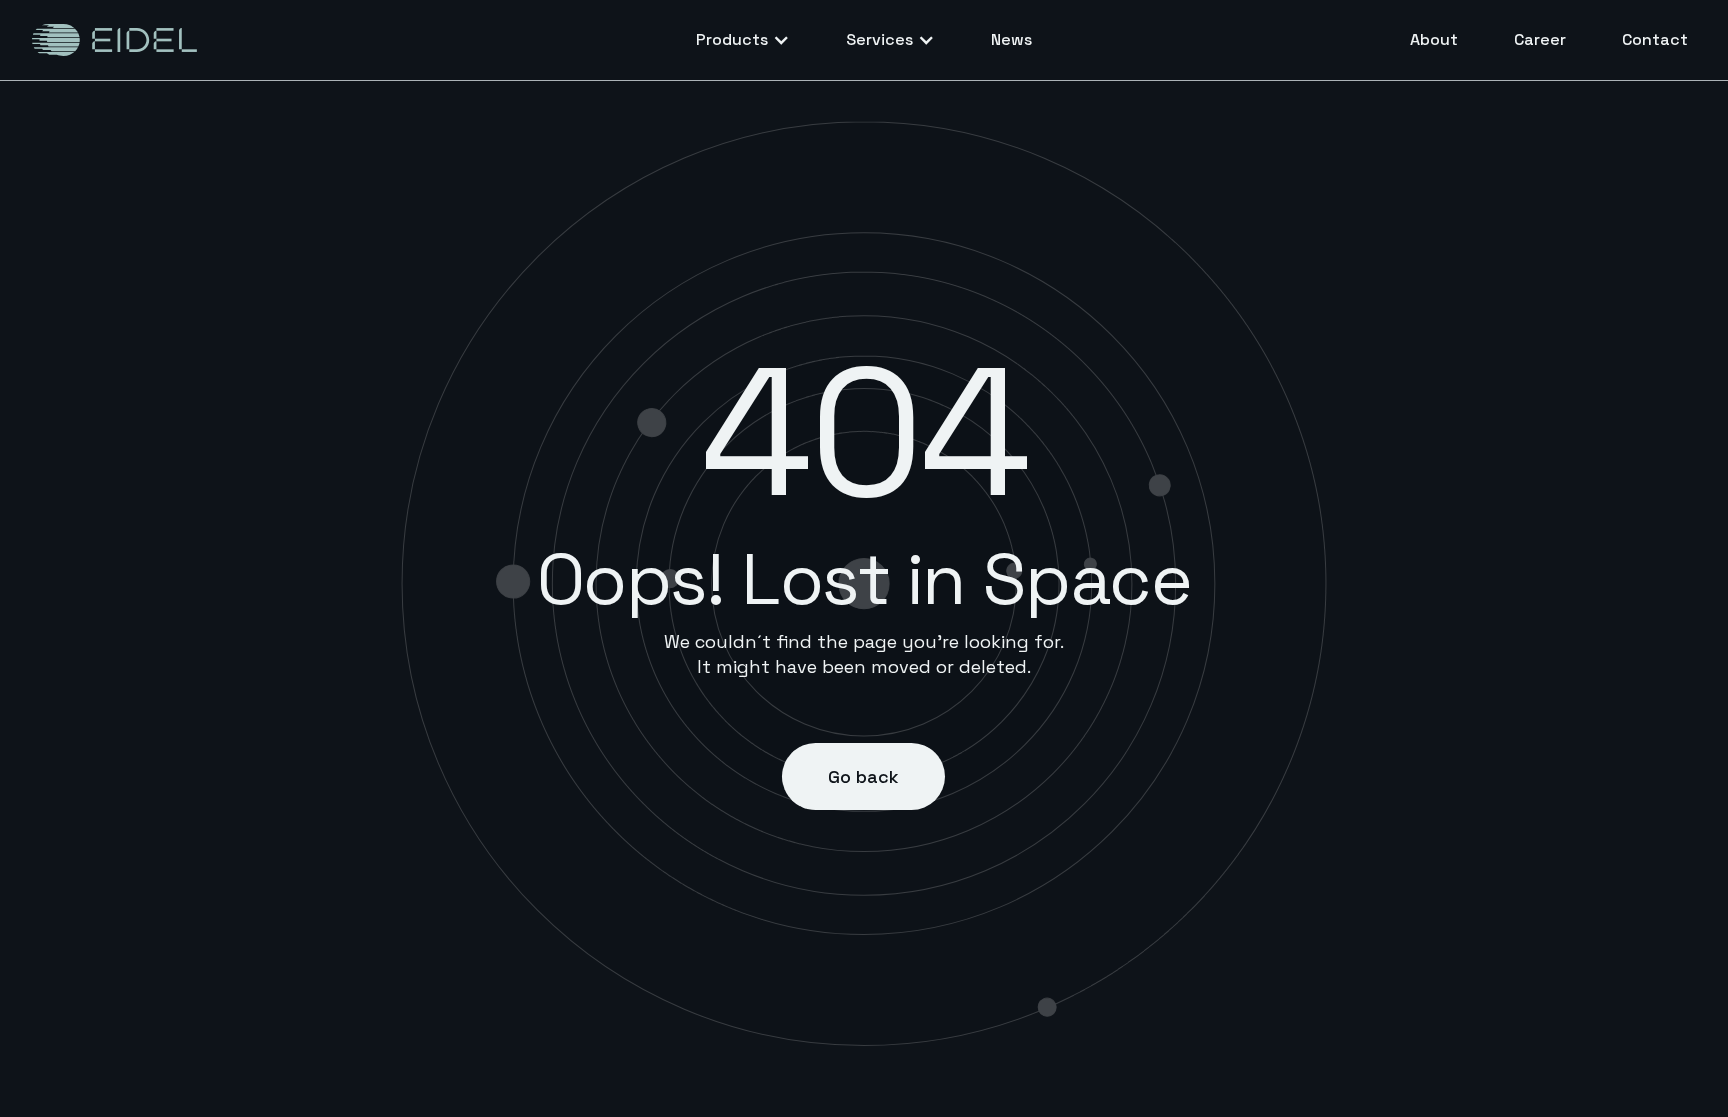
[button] (743, 40)
